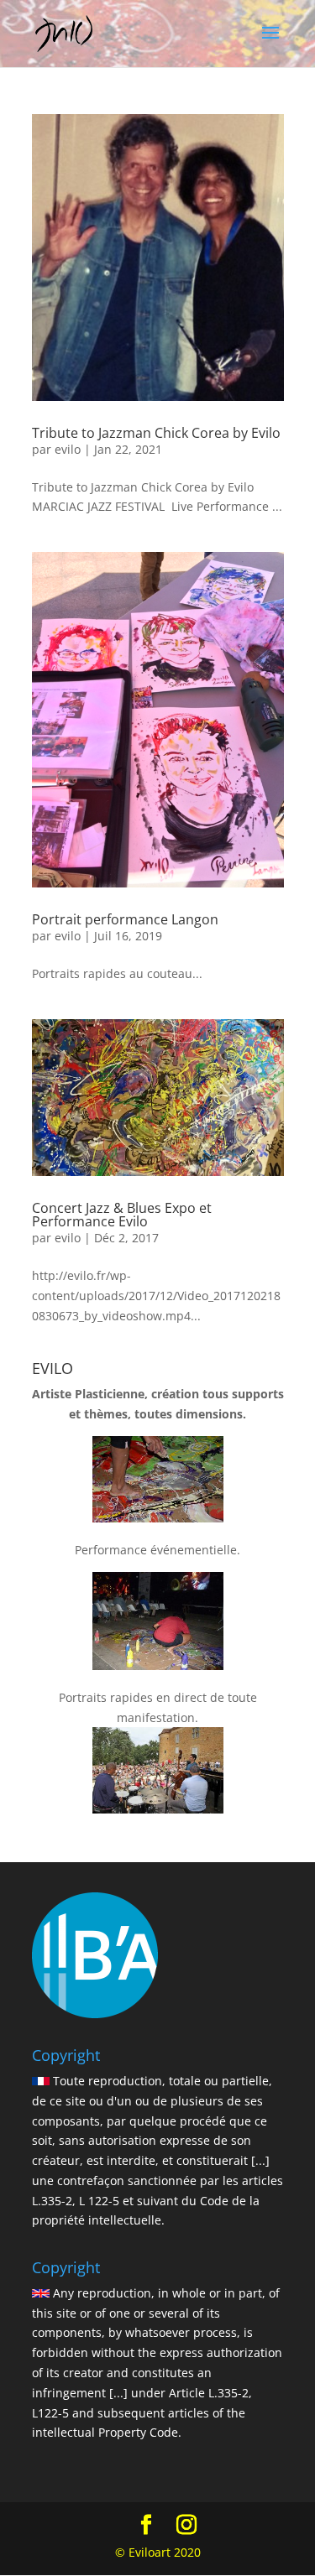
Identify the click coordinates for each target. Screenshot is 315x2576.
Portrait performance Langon (125, 919)
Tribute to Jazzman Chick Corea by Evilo (156, 433)
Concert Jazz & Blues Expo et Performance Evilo (122, 1215)
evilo (68, 449)
